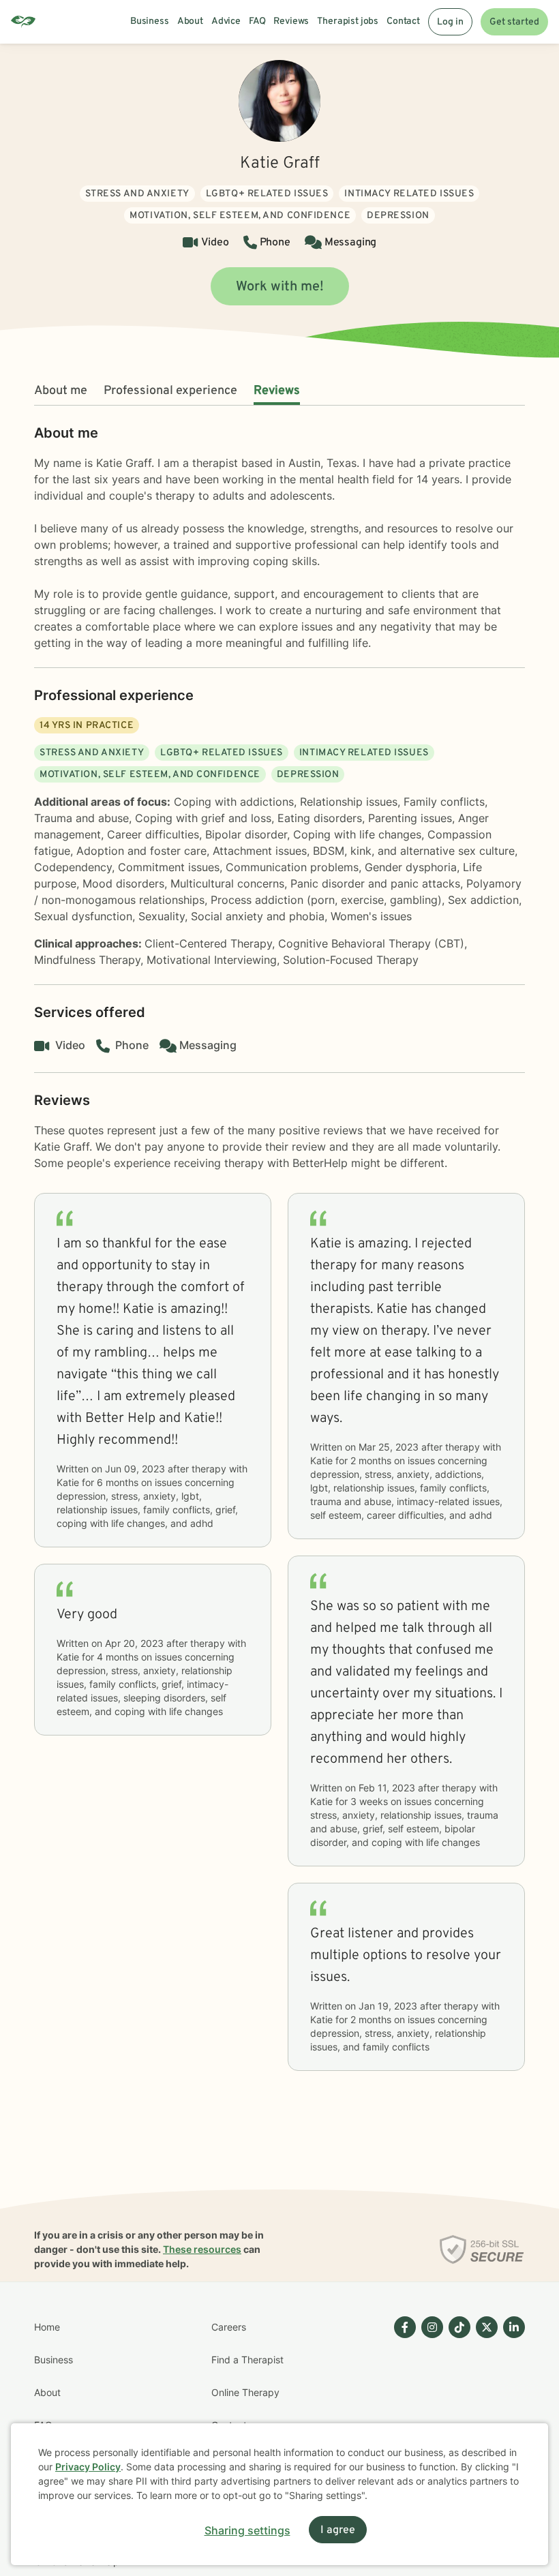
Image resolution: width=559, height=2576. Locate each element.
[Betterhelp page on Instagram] (429, 2409)
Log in (450, 22)
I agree (338, 2530)
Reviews (277, 391)
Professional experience (170, 391)
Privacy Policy (88, 2467)
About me (61, 391)
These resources (202, 2249)
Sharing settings (247, 2530)
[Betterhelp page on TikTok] (457, 2409)
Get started (514, 22)
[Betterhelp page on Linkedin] (511, 2409)
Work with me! (280, 287)
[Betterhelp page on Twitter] (484, 2409)
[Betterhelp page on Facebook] (402, 2409)
